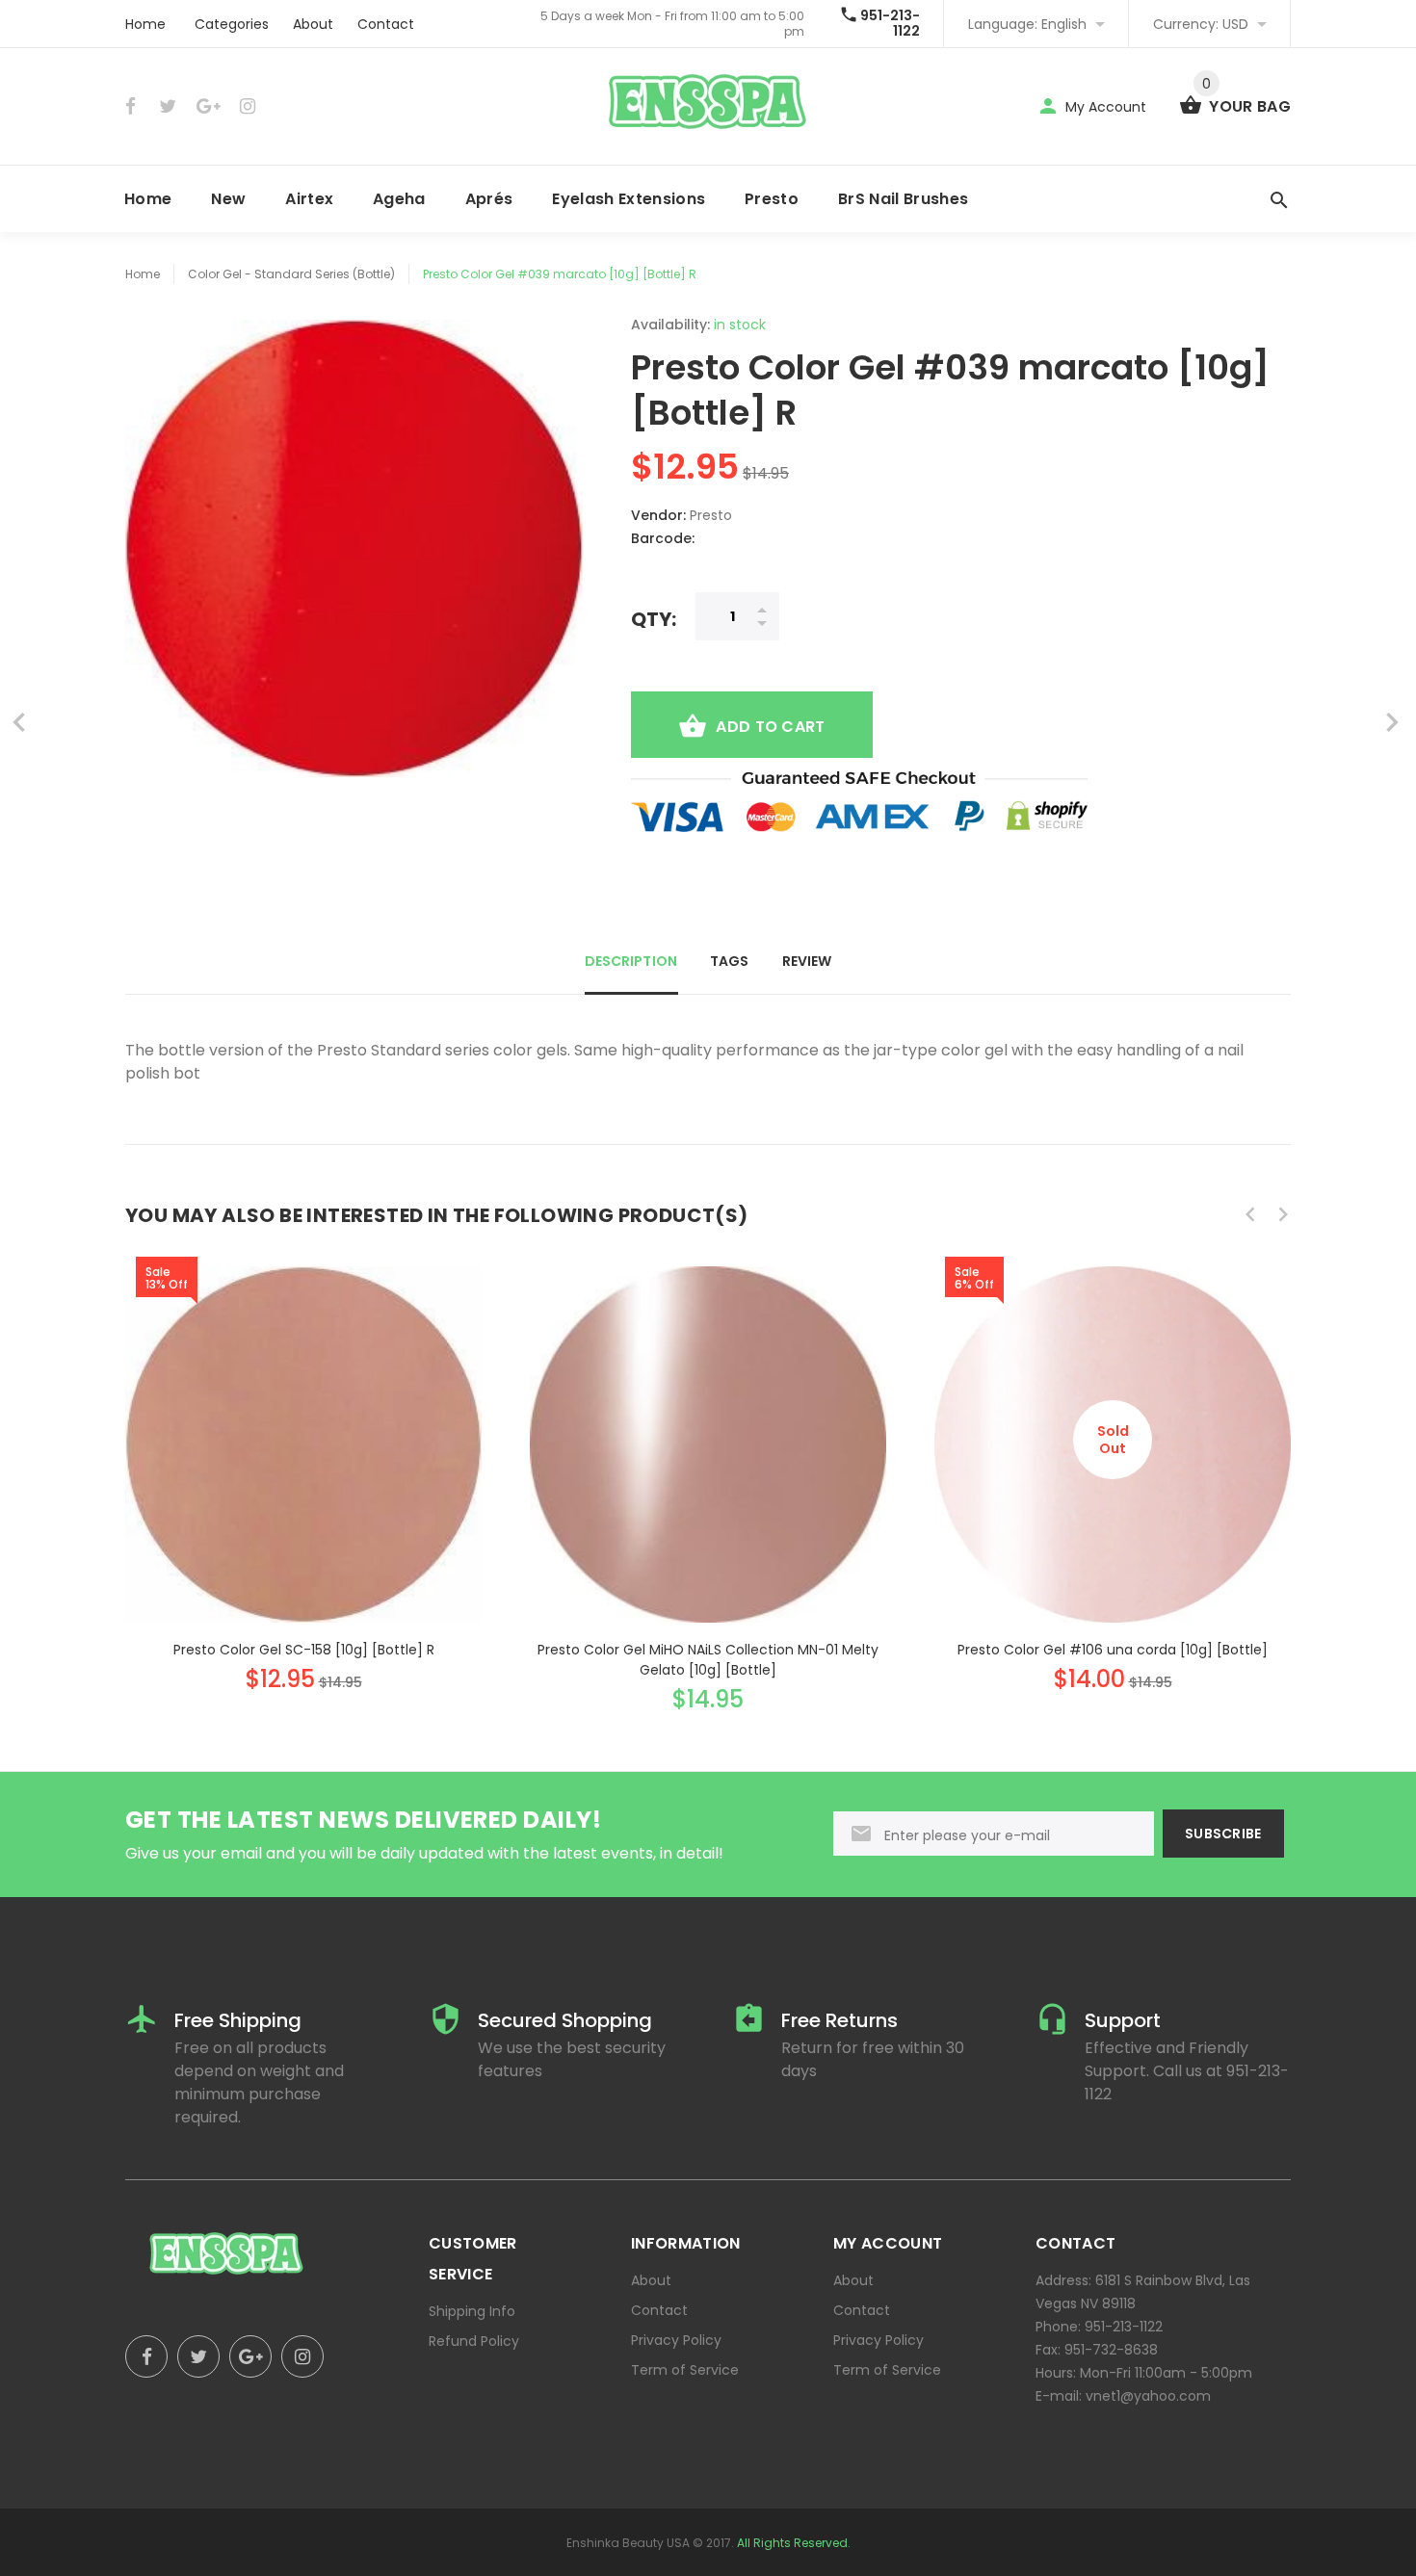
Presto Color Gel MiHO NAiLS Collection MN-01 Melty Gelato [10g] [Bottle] (708, 1660)
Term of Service (685, 2370)
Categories (232, 24)
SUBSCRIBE (1223, 1834)
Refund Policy (474, 2341)
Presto (772, 199)
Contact (386, 24)
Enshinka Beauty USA (628, 2543)
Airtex (309, 199)
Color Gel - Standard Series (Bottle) (291, 274)
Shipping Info (472, 2311)
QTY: (654, 619)
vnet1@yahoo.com (1148, 2396)
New (228, 199)
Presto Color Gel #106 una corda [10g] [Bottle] (1113, 1650)
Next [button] (1283, 1214)
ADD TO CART (770, 727)
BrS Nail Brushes (903, 199)
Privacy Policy (676, 2340)
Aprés (489, 199)
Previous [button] (1250, 1214)
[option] (303, 1461)
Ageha (399, 199)
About (313, 24)
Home (145, 24)
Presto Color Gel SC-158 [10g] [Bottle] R (304, 1650)
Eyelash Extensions (629, 199)
